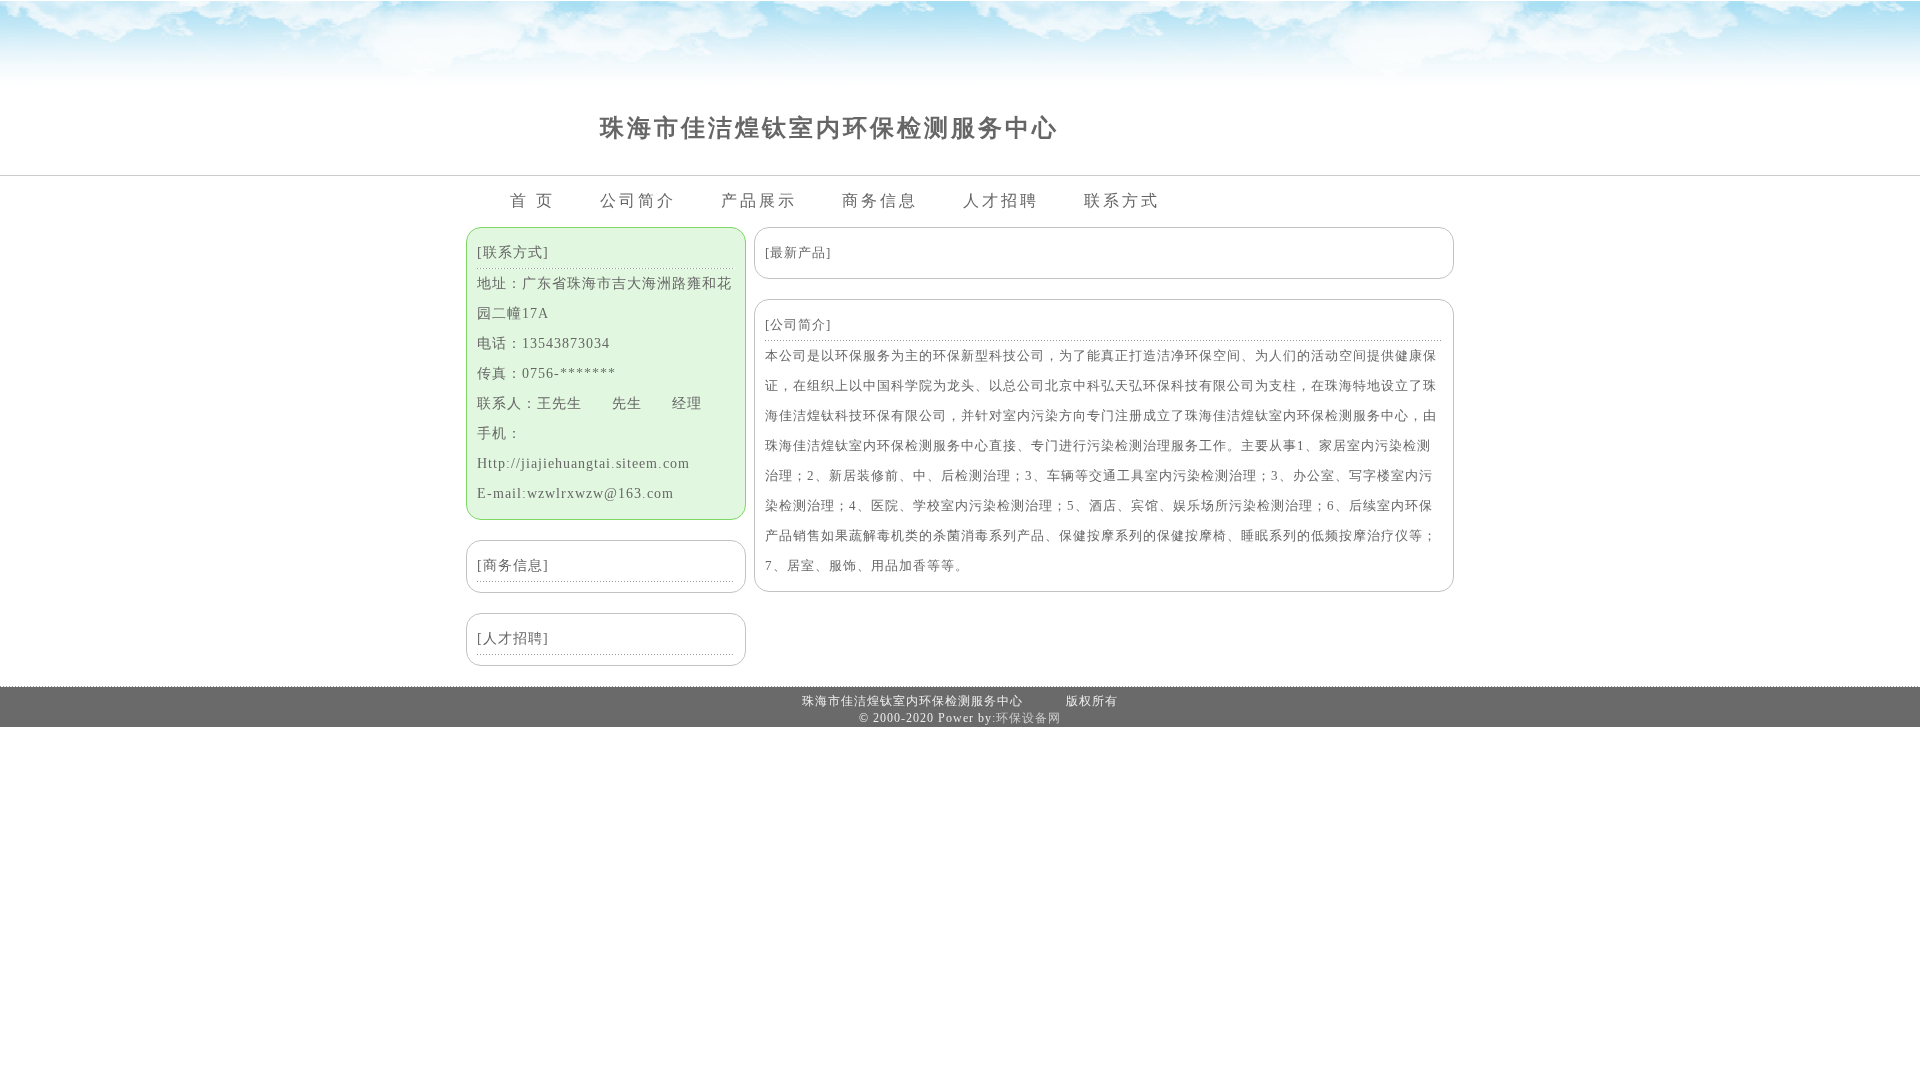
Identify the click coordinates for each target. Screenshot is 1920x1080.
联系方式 (1122, 200)
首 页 (532, 200)
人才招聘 (1001, 200)
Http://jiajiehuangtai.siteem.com (583, 463)
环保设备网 (1028, 718)
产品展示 (759, 200)
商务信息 (880, 200)
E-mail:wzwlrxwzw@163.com (575, 493)
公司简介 (638, 200)
